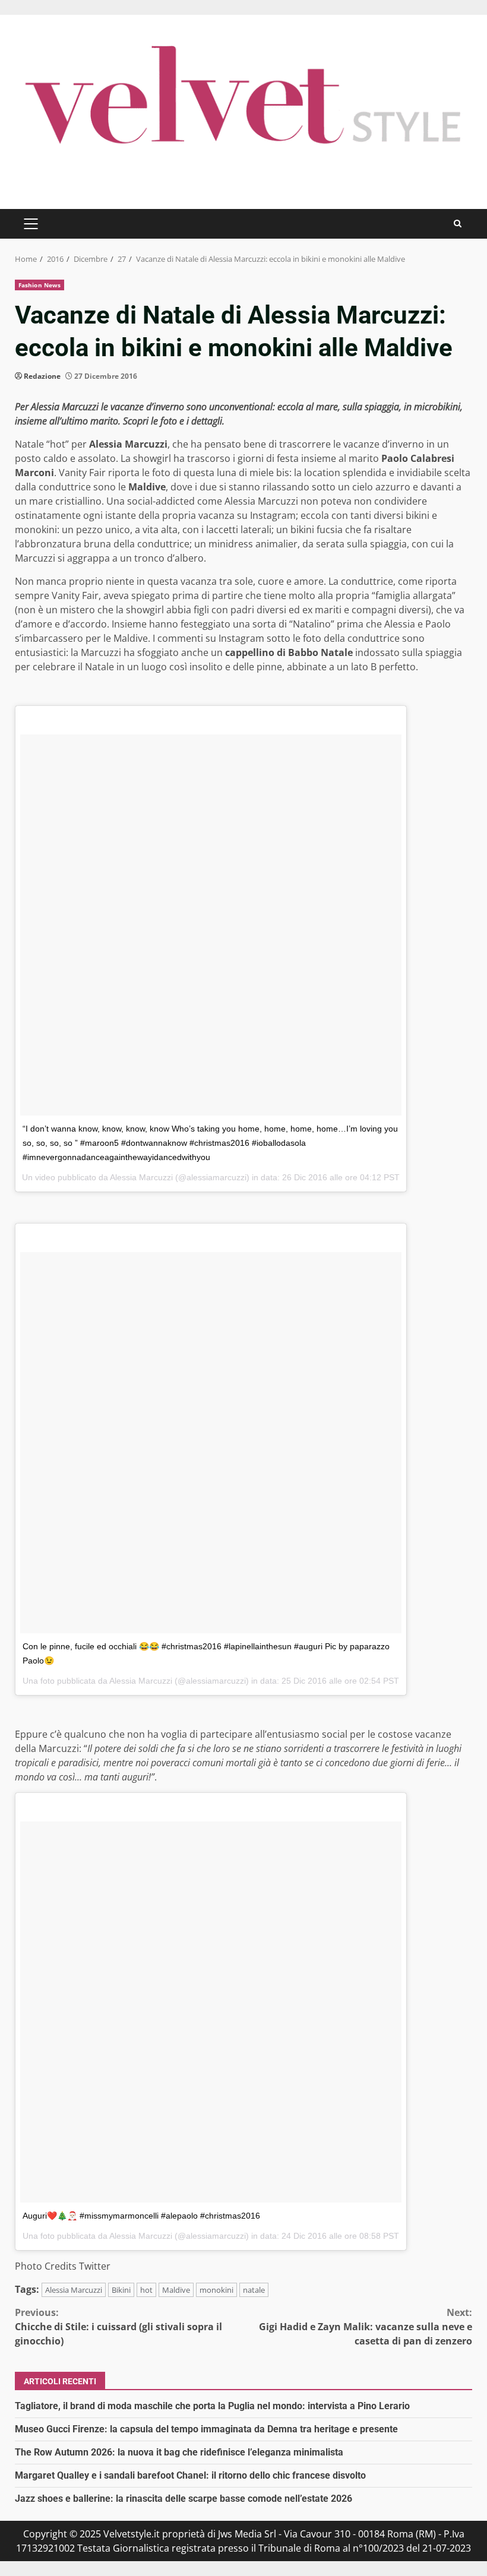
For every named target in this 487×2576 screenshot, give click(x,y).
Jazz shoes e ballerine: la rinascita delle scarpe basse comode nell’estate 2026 (184, 2499)
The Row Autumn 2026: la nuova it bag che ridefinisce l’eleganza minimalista (179, 2452)
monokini (216, 2290)
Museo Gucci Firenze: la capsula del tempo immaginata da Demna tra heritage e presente (206, 2429)
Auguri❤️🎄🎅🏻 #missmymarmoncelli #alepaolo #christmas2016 (141, 2216)
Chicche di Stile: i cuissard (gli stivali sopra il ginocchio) (118, 2327)
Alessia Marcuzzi (74, 2290)
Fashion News (39, 285)
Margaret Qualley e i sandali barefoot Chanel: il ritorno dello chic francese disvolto (190, 2475)
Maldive (176, 2290)
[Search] (458, 224)
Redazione (42, 376)
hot (146, 2290)
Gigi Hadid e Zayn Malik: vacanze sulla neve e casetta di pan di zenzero (366, 2327)
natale (254, 2290)
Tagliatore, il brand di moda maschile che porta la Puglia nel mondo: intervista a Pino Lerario (212, 2406)
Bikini (121, 2290)
